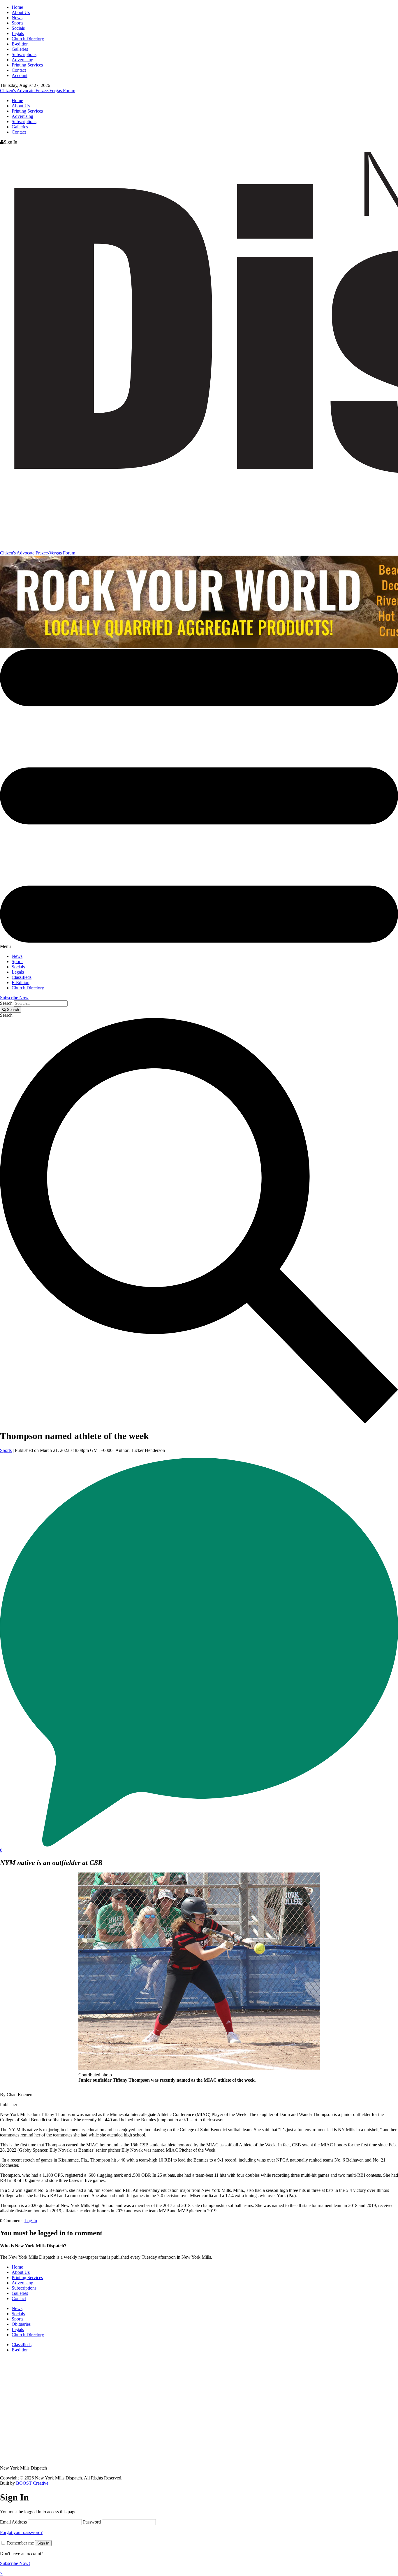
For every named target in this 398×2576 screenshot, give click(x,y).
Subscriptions (24, 54)
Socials (18, 28)
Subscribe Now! (15, 2563)
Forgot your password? (21, 2532)
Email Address (13, 2522)
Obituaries (21, 2324)
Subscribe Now (14, 998)
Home (17, 7)
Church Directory (28, 39)
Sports (17, 23)
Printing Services (27, 65)
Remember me (20, 2543)
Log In (31, 2221)
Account (20, 75)
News (17, 18)
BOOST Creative (32, 2483)
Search (6, 1003)
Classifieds (22, 977)
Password (92, 2522)
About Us (21, 12)
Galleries (20, 49)
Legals (18, 33)
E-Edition (21, 982)
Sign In (43, 2543)
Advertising (22, 60)
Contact (19, 70)
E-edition (20, 44)
